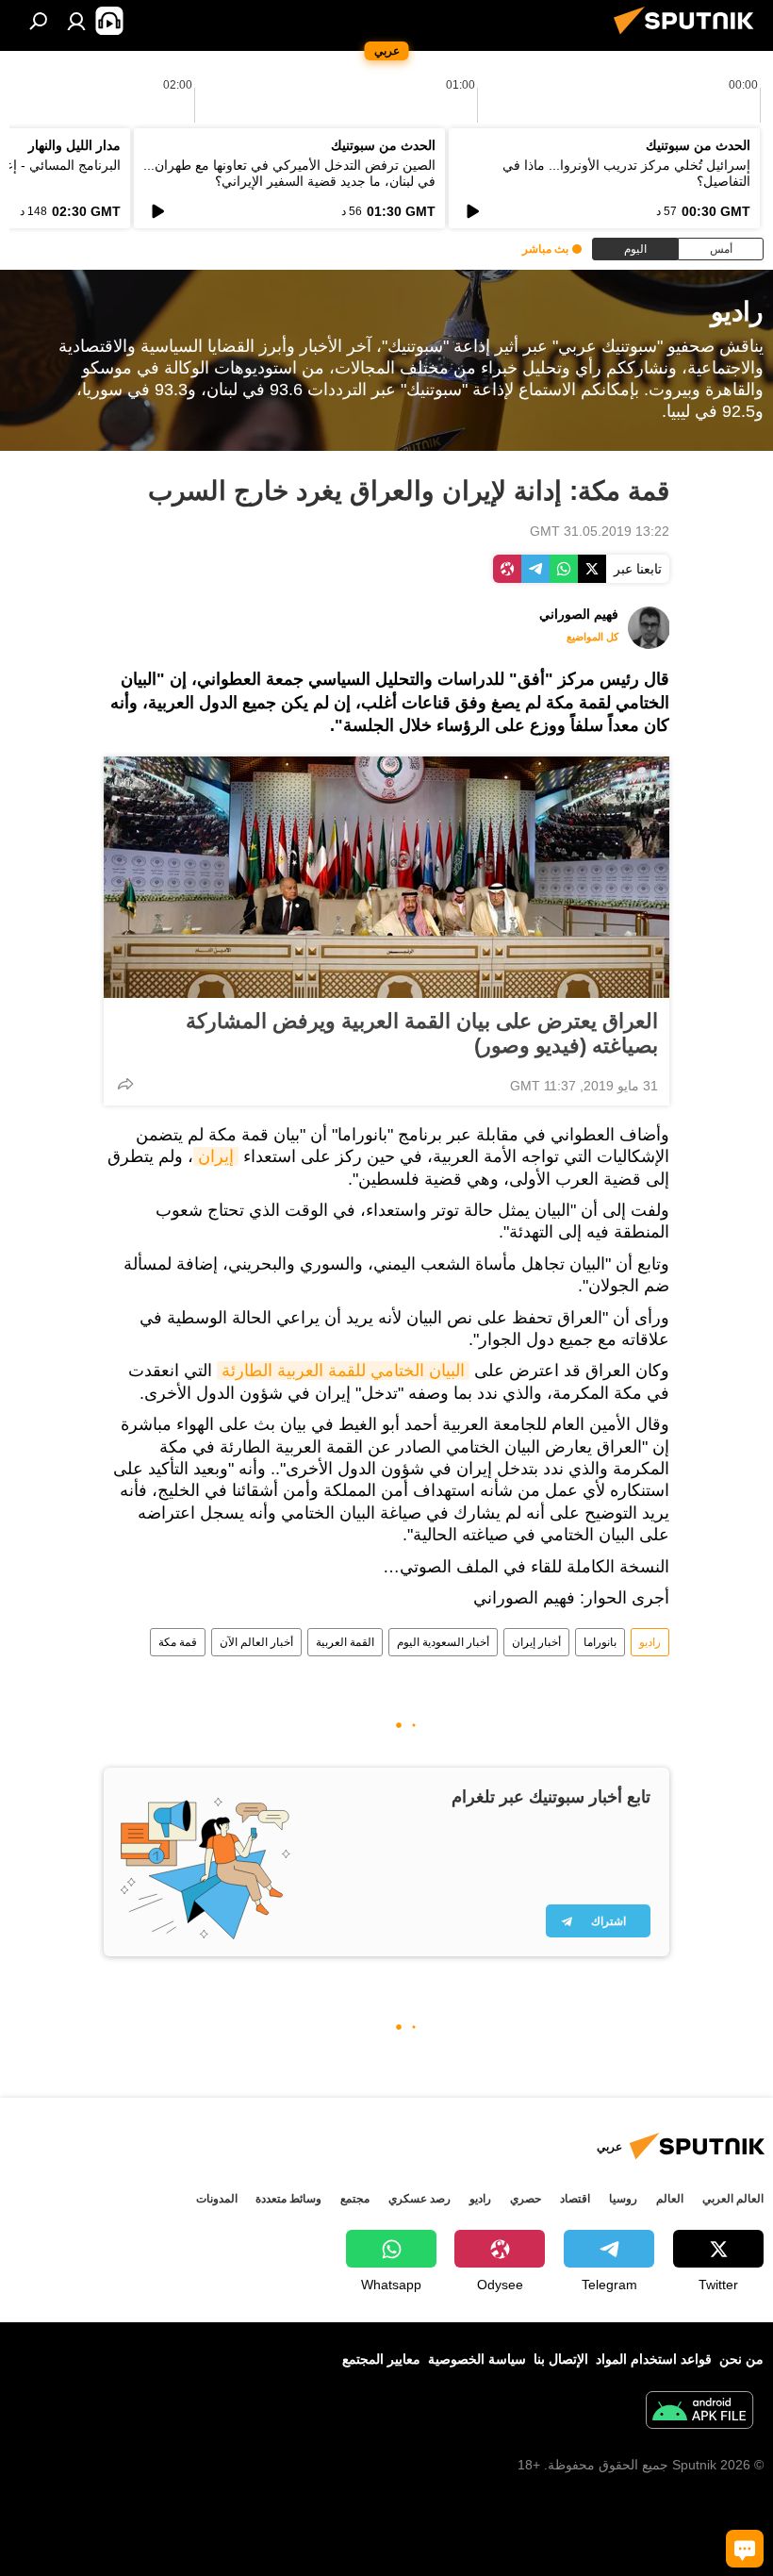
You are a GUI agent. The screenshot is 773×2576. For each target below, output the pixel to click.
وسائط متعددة (288, 2199)
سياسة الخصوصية (477, 2359)
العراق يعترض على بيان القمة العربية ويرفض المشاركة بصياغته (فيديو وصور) (422, 1033)
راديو (650, 1642)
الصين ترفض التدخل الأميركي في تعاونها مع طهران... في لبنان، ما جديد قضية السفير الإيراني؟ (289, 173)
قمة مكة (178, 1642)
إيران (216, 1156)
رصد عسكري (419, 2199)
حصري (526, 2199)
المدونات (217, 2199)
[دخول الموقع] (76, 21)
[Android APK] (699, 2412)
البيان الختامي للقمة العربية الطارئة (343, 1371)
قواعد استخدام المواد (654, 2359)
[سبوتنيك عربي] (689, 37)
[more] (125, 1084)
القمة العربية (345, 1642)
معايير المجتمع (381, 2359)
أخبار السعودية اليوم (443, 1642)
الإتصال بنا (561, 2359)
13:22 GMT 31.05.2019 (600, 531)
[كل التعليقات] (745, 2549)
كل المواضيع (592, 637)
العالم (670, 2199)
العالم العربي (733, 2199)
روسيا (623, 2199)
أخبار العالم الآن (256, 1642)
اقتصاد (575, 2199)
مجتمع (355, 2199)
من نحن (741, 2359)
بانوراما (600, 1642)
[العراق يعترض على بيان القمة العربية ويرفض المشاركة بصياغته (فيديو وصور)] (386, 877)
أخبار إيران (536, 1642)
